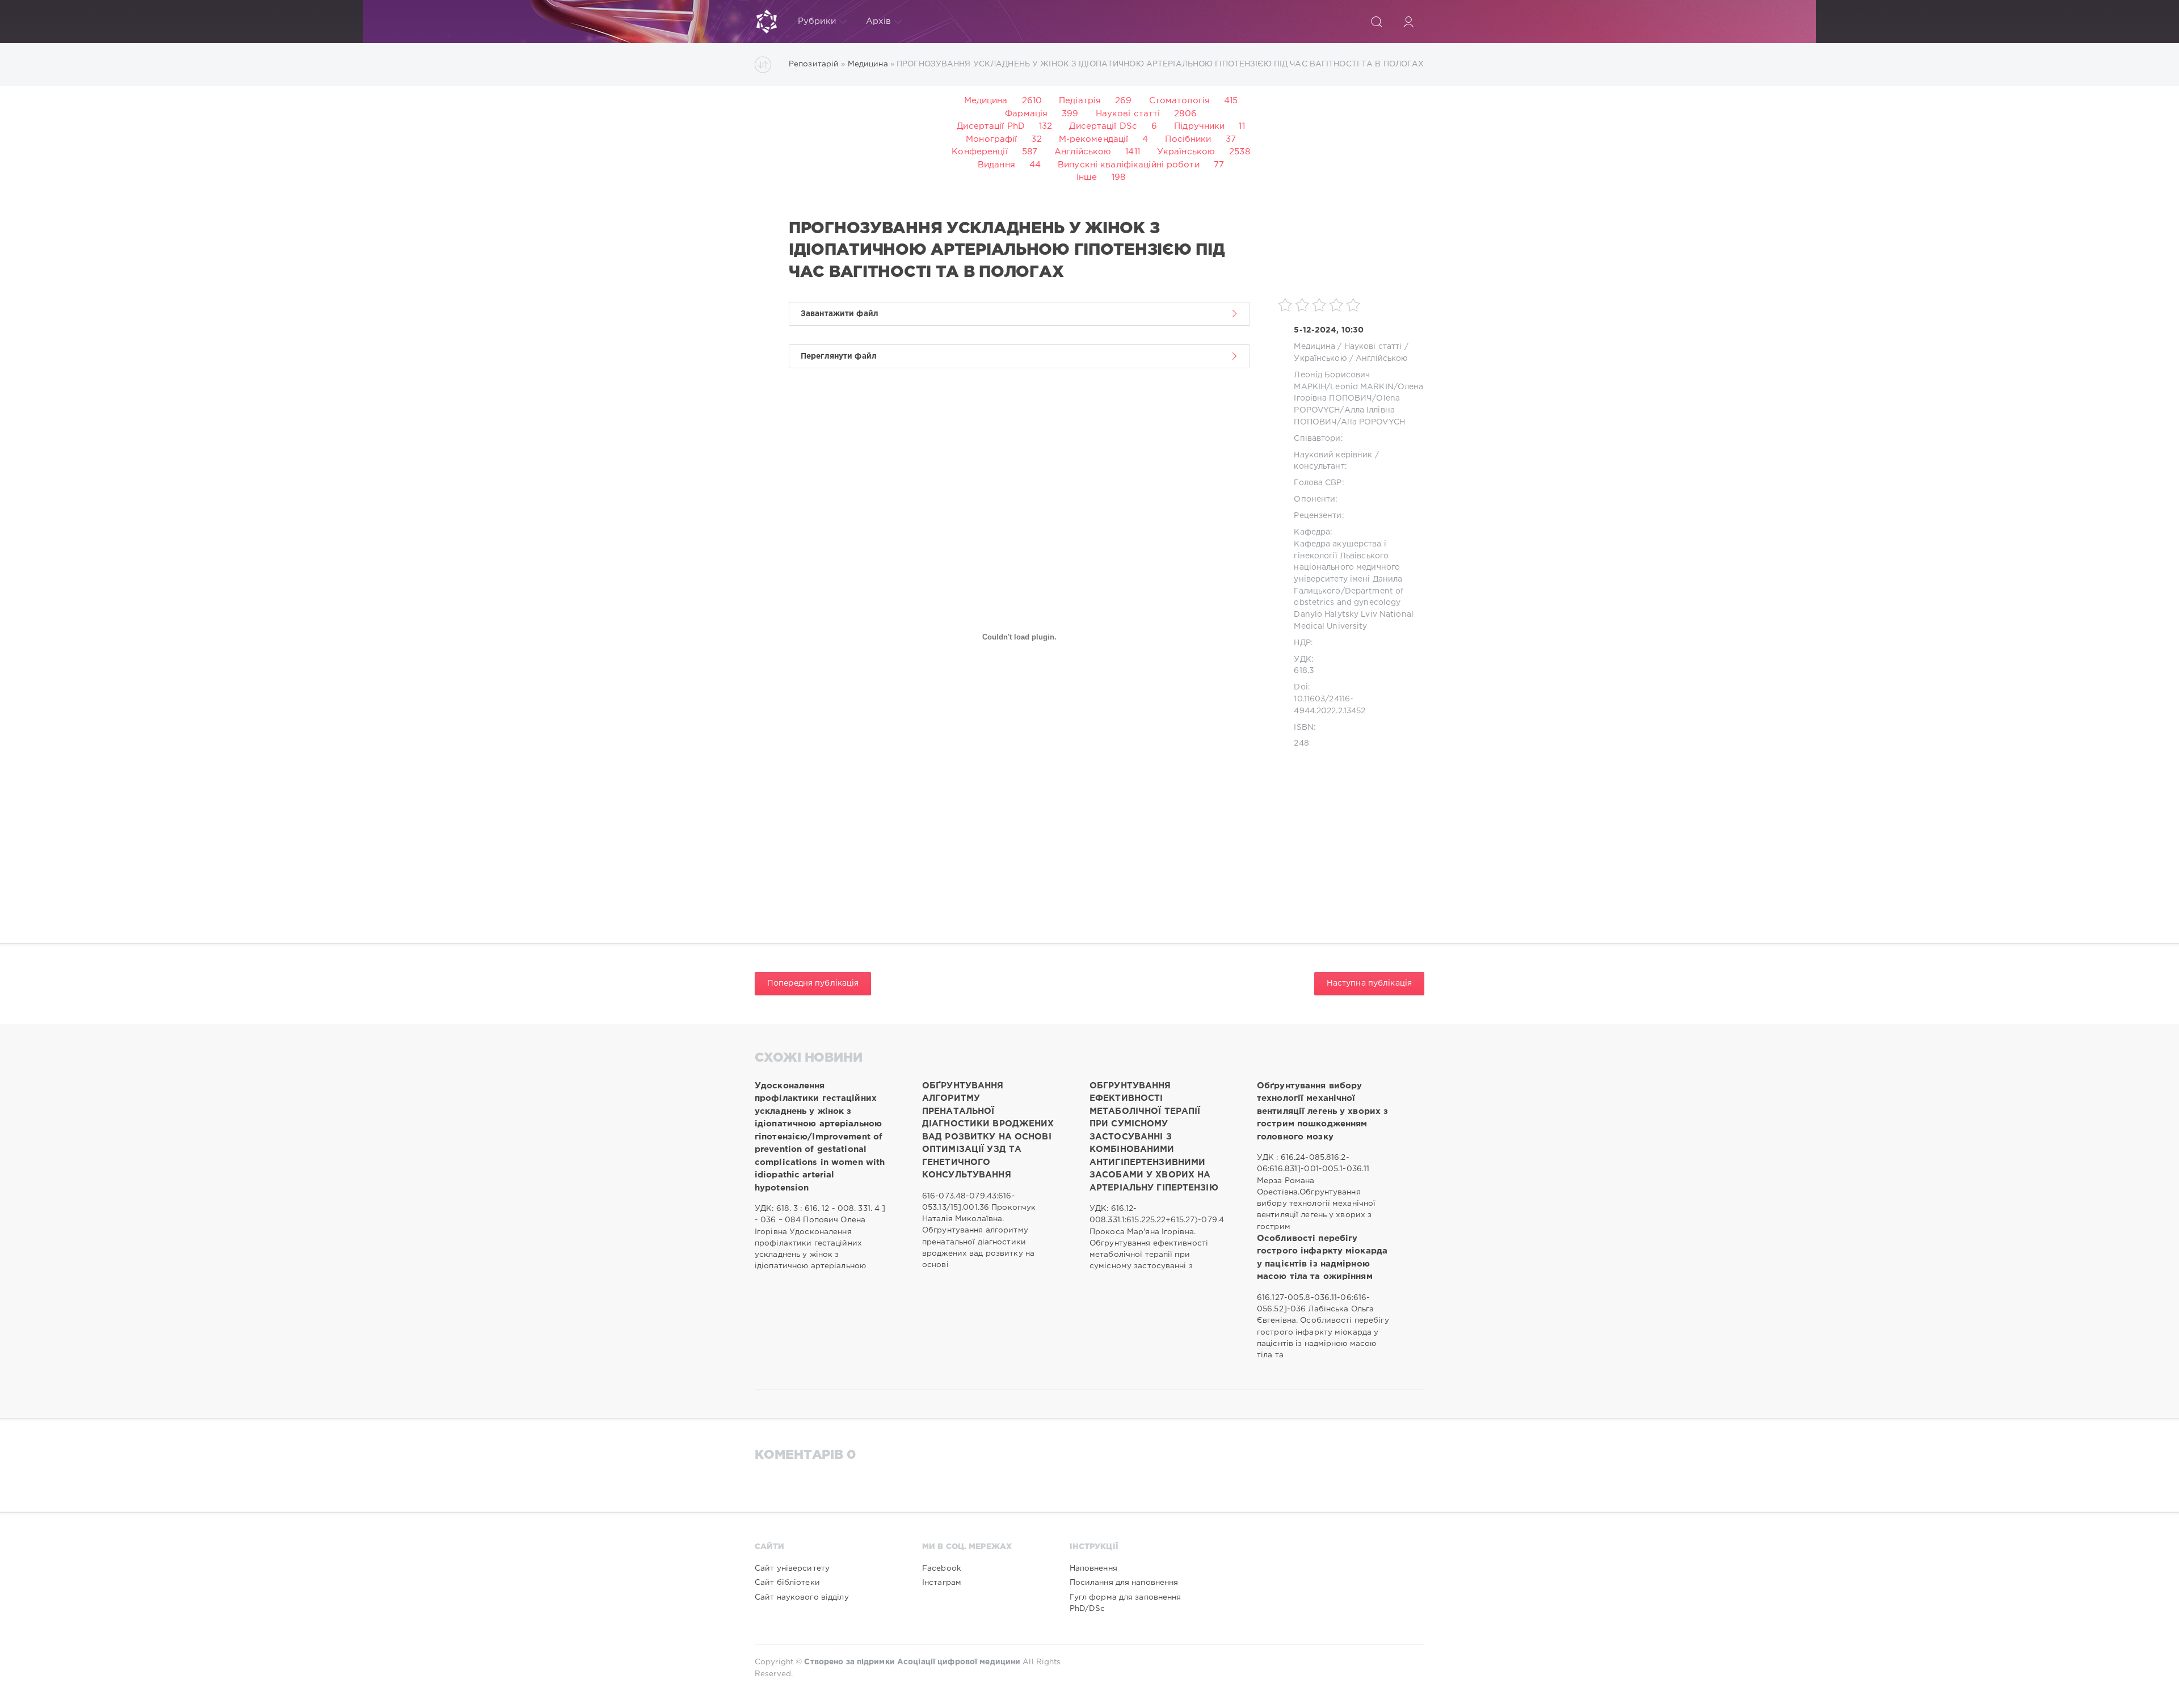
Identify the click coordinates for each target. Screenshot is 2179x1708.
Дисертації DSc (1103, 126)
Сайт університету (792, 1568)
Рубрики (817, 21)
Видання (996, 165)
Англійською (1083, 152)
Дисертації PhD (991, 126)
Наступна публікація (1369, 983)
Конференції (979, 152)
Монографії (991, 139)
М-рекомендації (1094, 139)
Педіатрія (1080, 101)
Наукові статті (1128, 114)
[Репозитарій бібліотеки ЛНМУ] (767, 22)
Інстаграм (942, 1583)
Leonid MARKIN (1362, 387)
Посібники (1188, 139)
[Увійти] (1408, 22)
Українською (1186, 152)
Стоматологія (1179, 101)
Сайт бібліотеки (787, 1583)
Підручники (1199, 126)
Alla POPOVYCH (1373, 422)
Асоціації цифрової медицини (959, 1662)
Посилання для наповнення (1124, 1583)
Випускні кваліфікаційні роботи (1129, 165)
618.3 (1304, 671)
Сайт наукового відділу (802, 1597)
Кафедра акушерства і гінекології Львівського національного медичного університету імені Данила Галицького (1348, 568)
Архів (879, 21)
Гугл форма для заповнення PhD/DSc (1126, 1603)
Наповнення (1093, 1568)
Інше (1087, 177)
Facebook (942, 1568)
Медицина (986, 101)
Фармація (1026, 114)
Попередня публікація (813, 983)
